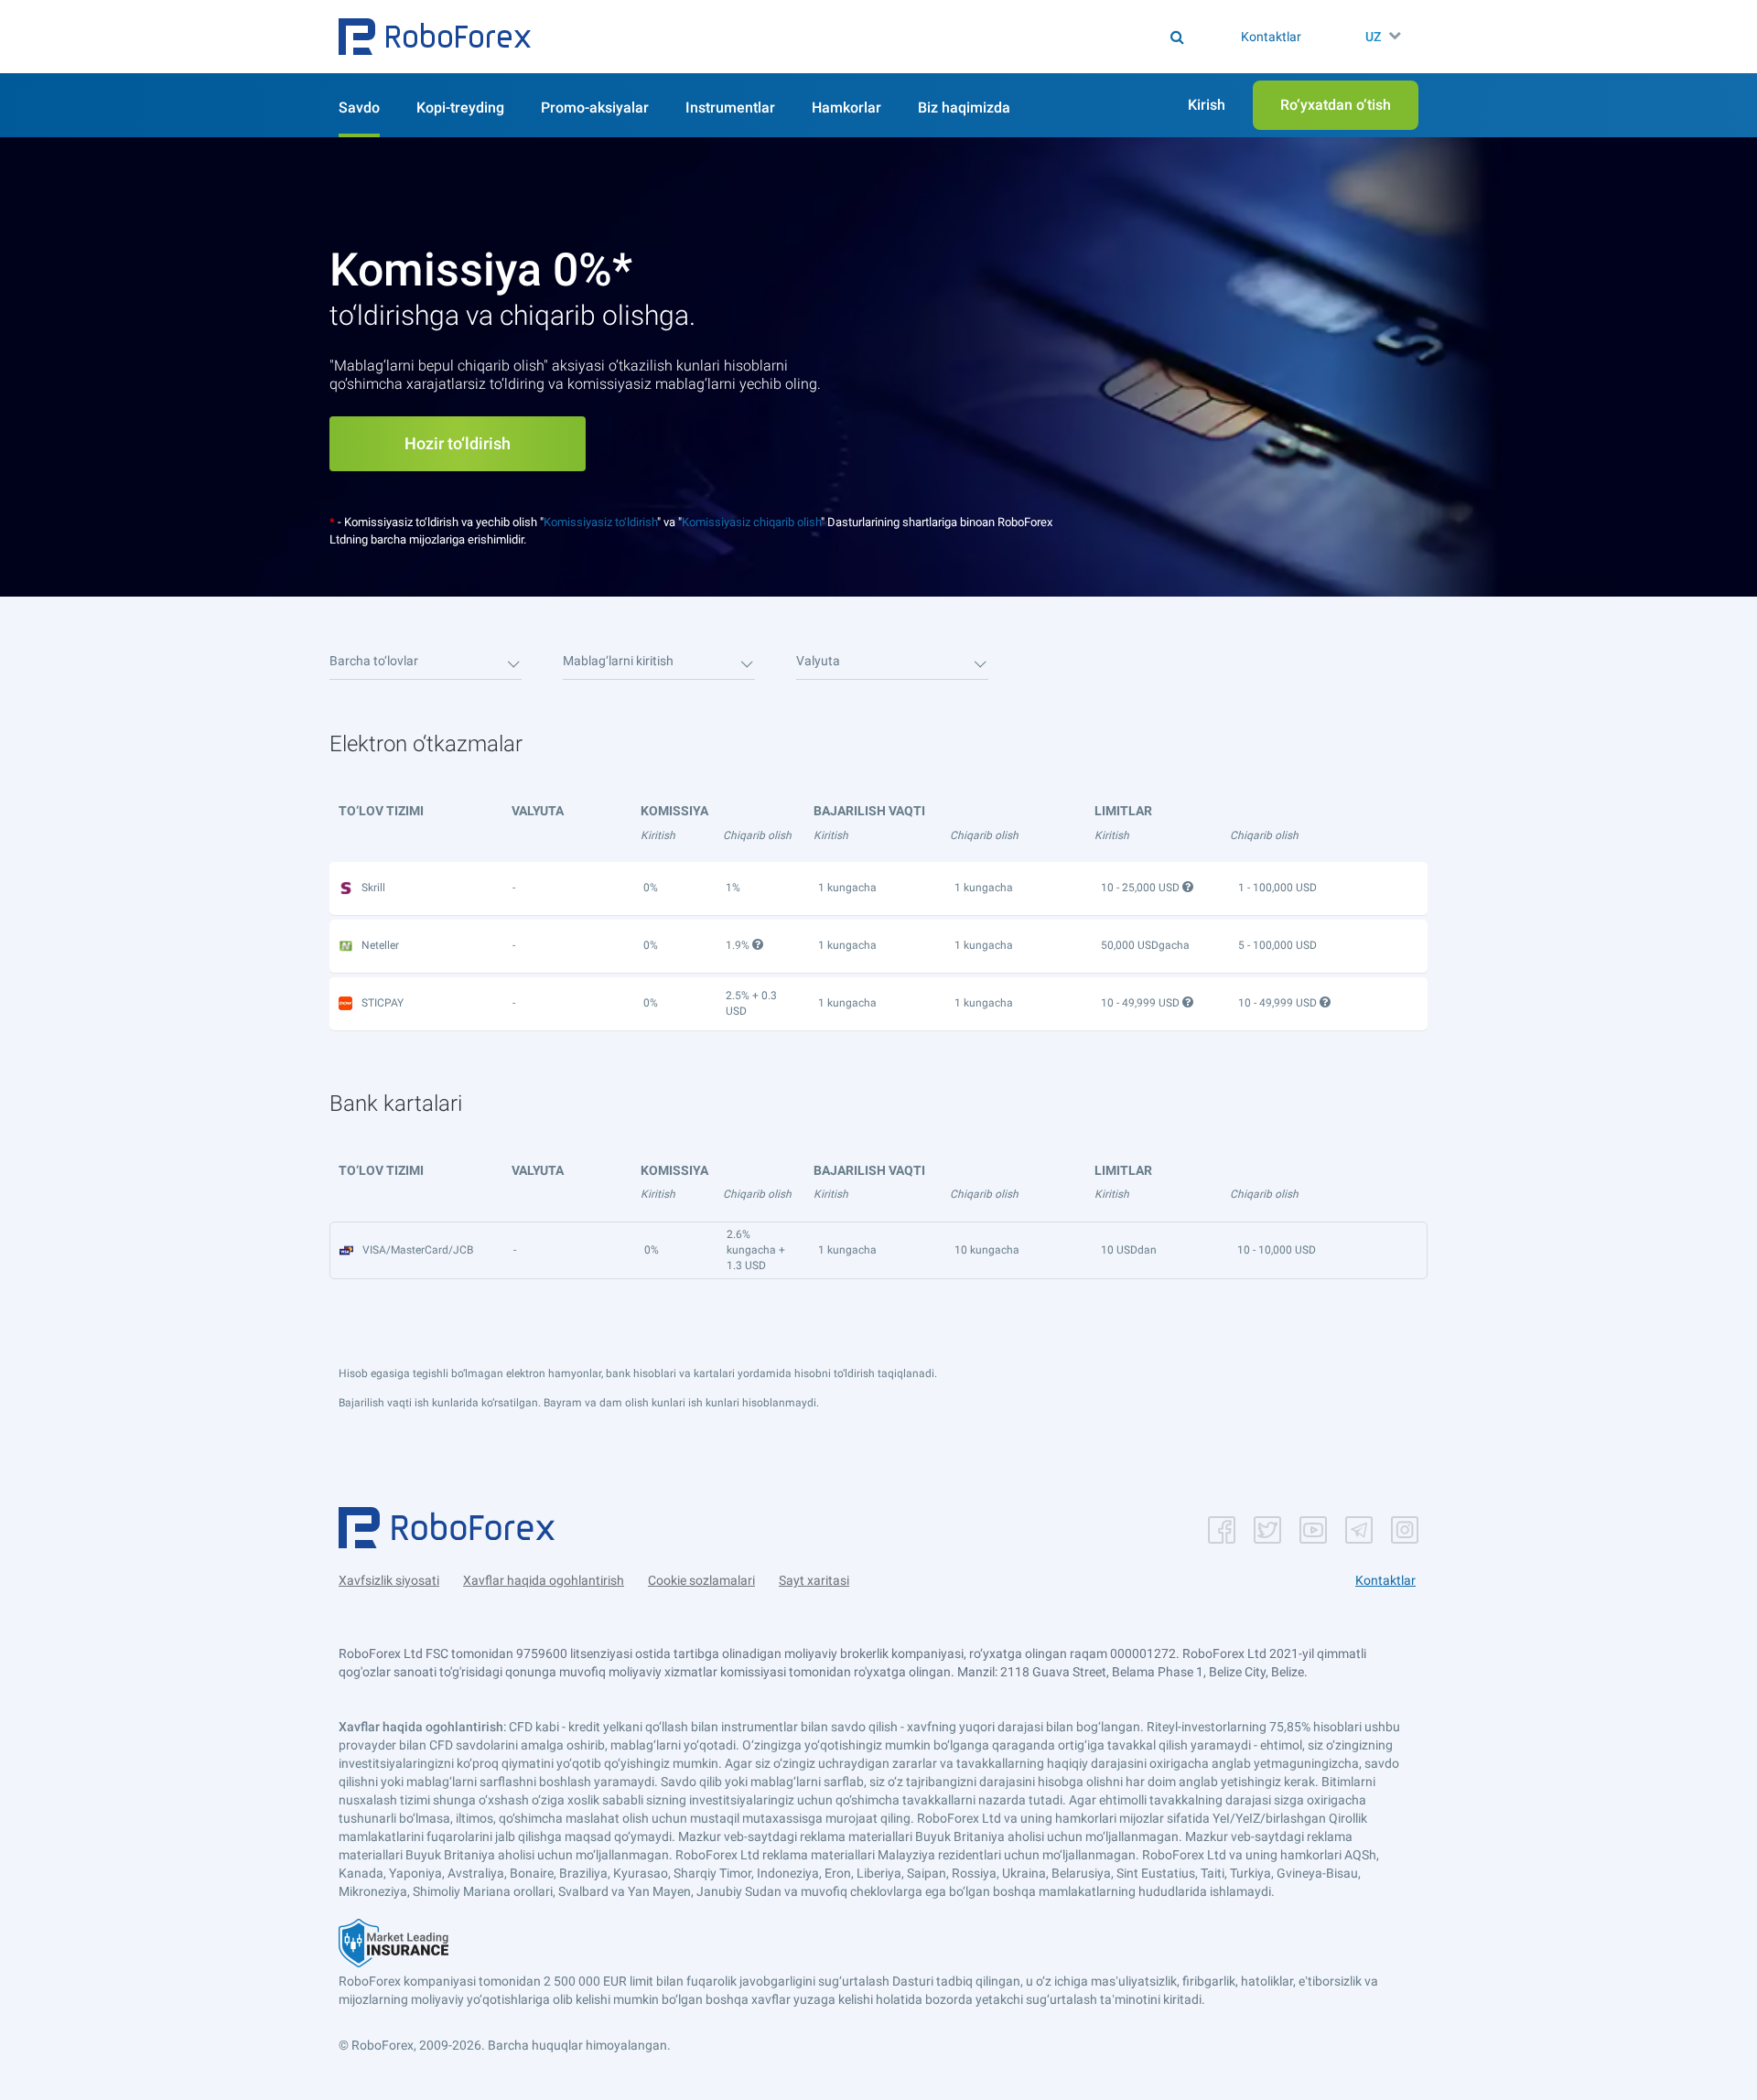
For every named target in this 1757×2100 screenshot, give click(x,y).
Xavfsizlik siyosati (389, 1580)
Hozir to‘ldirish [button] (458, 443)
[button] (435, 37)
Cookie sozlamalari (701, 1580)
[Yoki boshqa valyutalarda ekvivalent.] (1190, 1002)
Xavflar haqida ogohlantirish (544, 1580)
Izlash (887, 37)
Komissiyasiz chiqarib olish (751, 522)
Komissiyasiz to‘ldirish (600, 522)
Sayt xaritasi (814, 1580)
